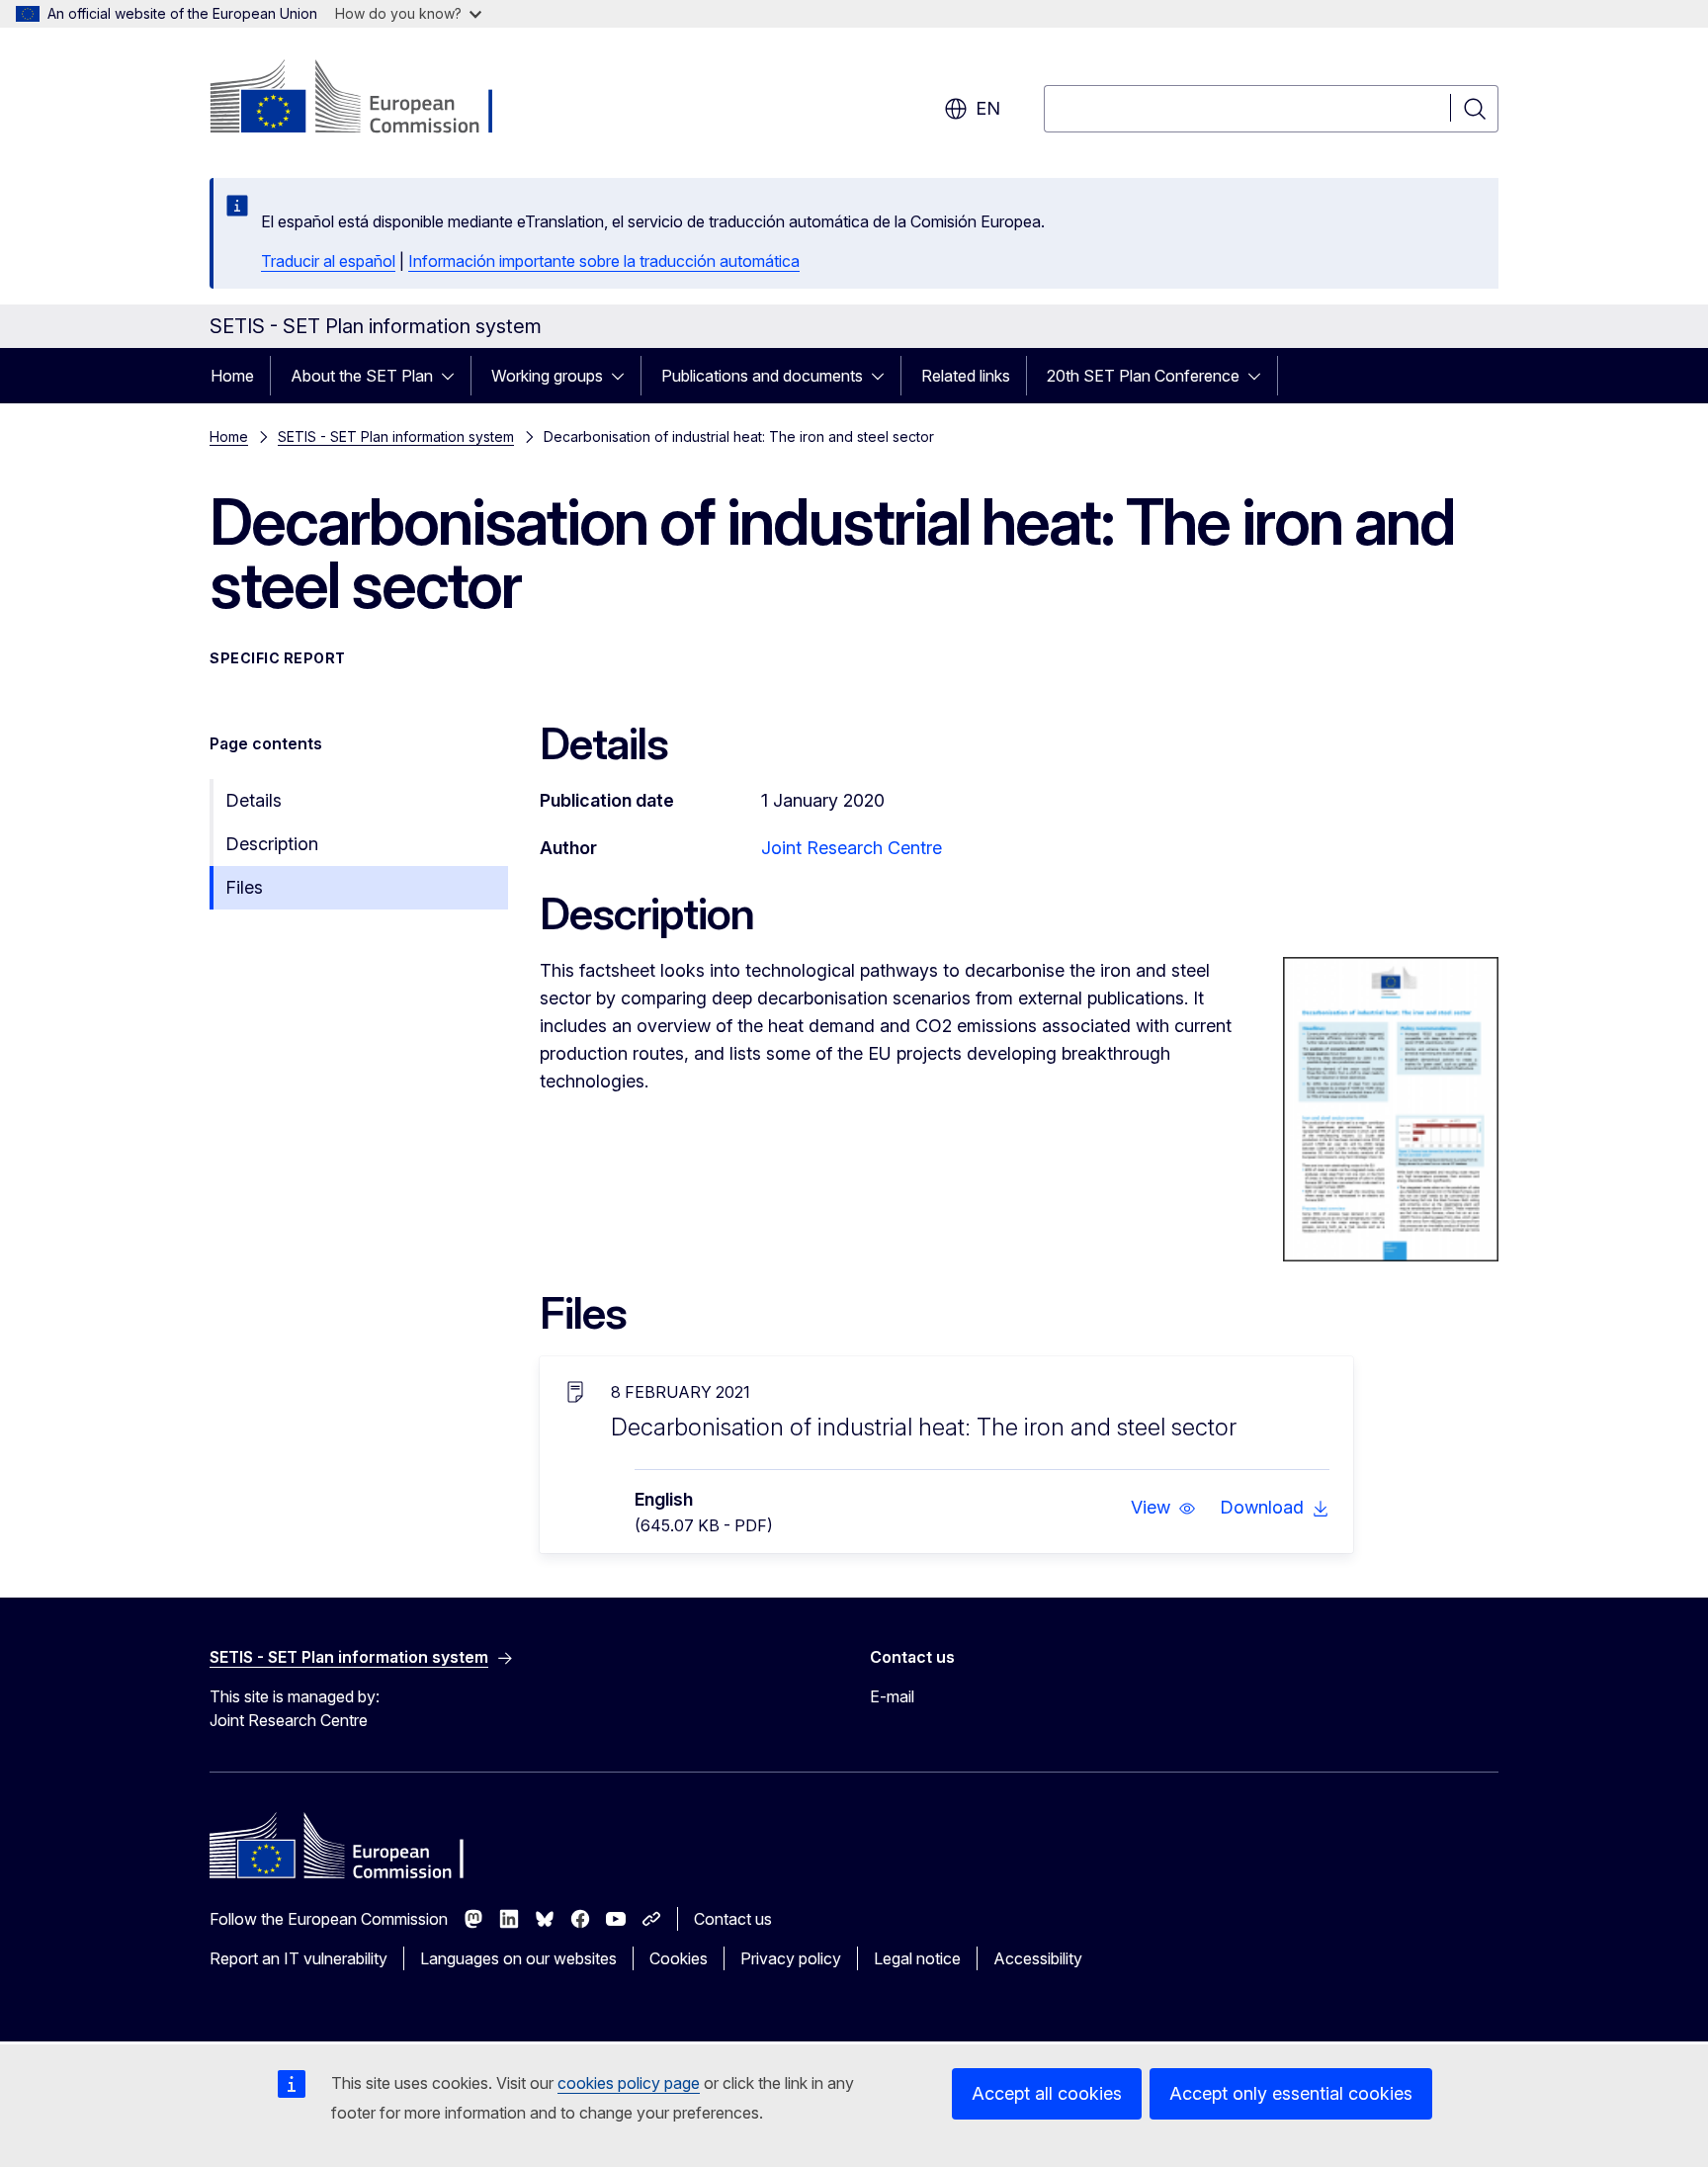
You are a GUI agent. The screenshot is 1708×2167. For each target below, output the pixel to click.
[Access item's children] (454, 376)
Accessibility (1038, 1958)
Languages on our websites (518, 1958)
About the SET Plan (362, 376)
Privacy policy (791, 1958)
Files (244, 887)
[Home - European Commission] (369, 99)
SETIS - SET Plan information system (396, 436)
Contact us (733, 1919)
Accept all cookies (1047, 2093)
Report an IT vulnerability (299, 1958)
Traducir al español (328, 261)
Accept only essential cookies (1291, 2093)
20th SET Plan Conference (1143, 376)
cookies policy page (629, 2083)
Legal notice (917, 1958)
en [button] (988, 108)
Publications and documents (762, 376)
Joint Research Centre (852, 848)
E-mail (892, 1696)
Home (232, 376)
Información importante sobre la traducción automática (604, 261)
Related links (966, 376)
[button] (1163, 1508)
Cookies (679, 1958)
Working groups (547, 376)
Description (272, 844)
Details (254, 800)
